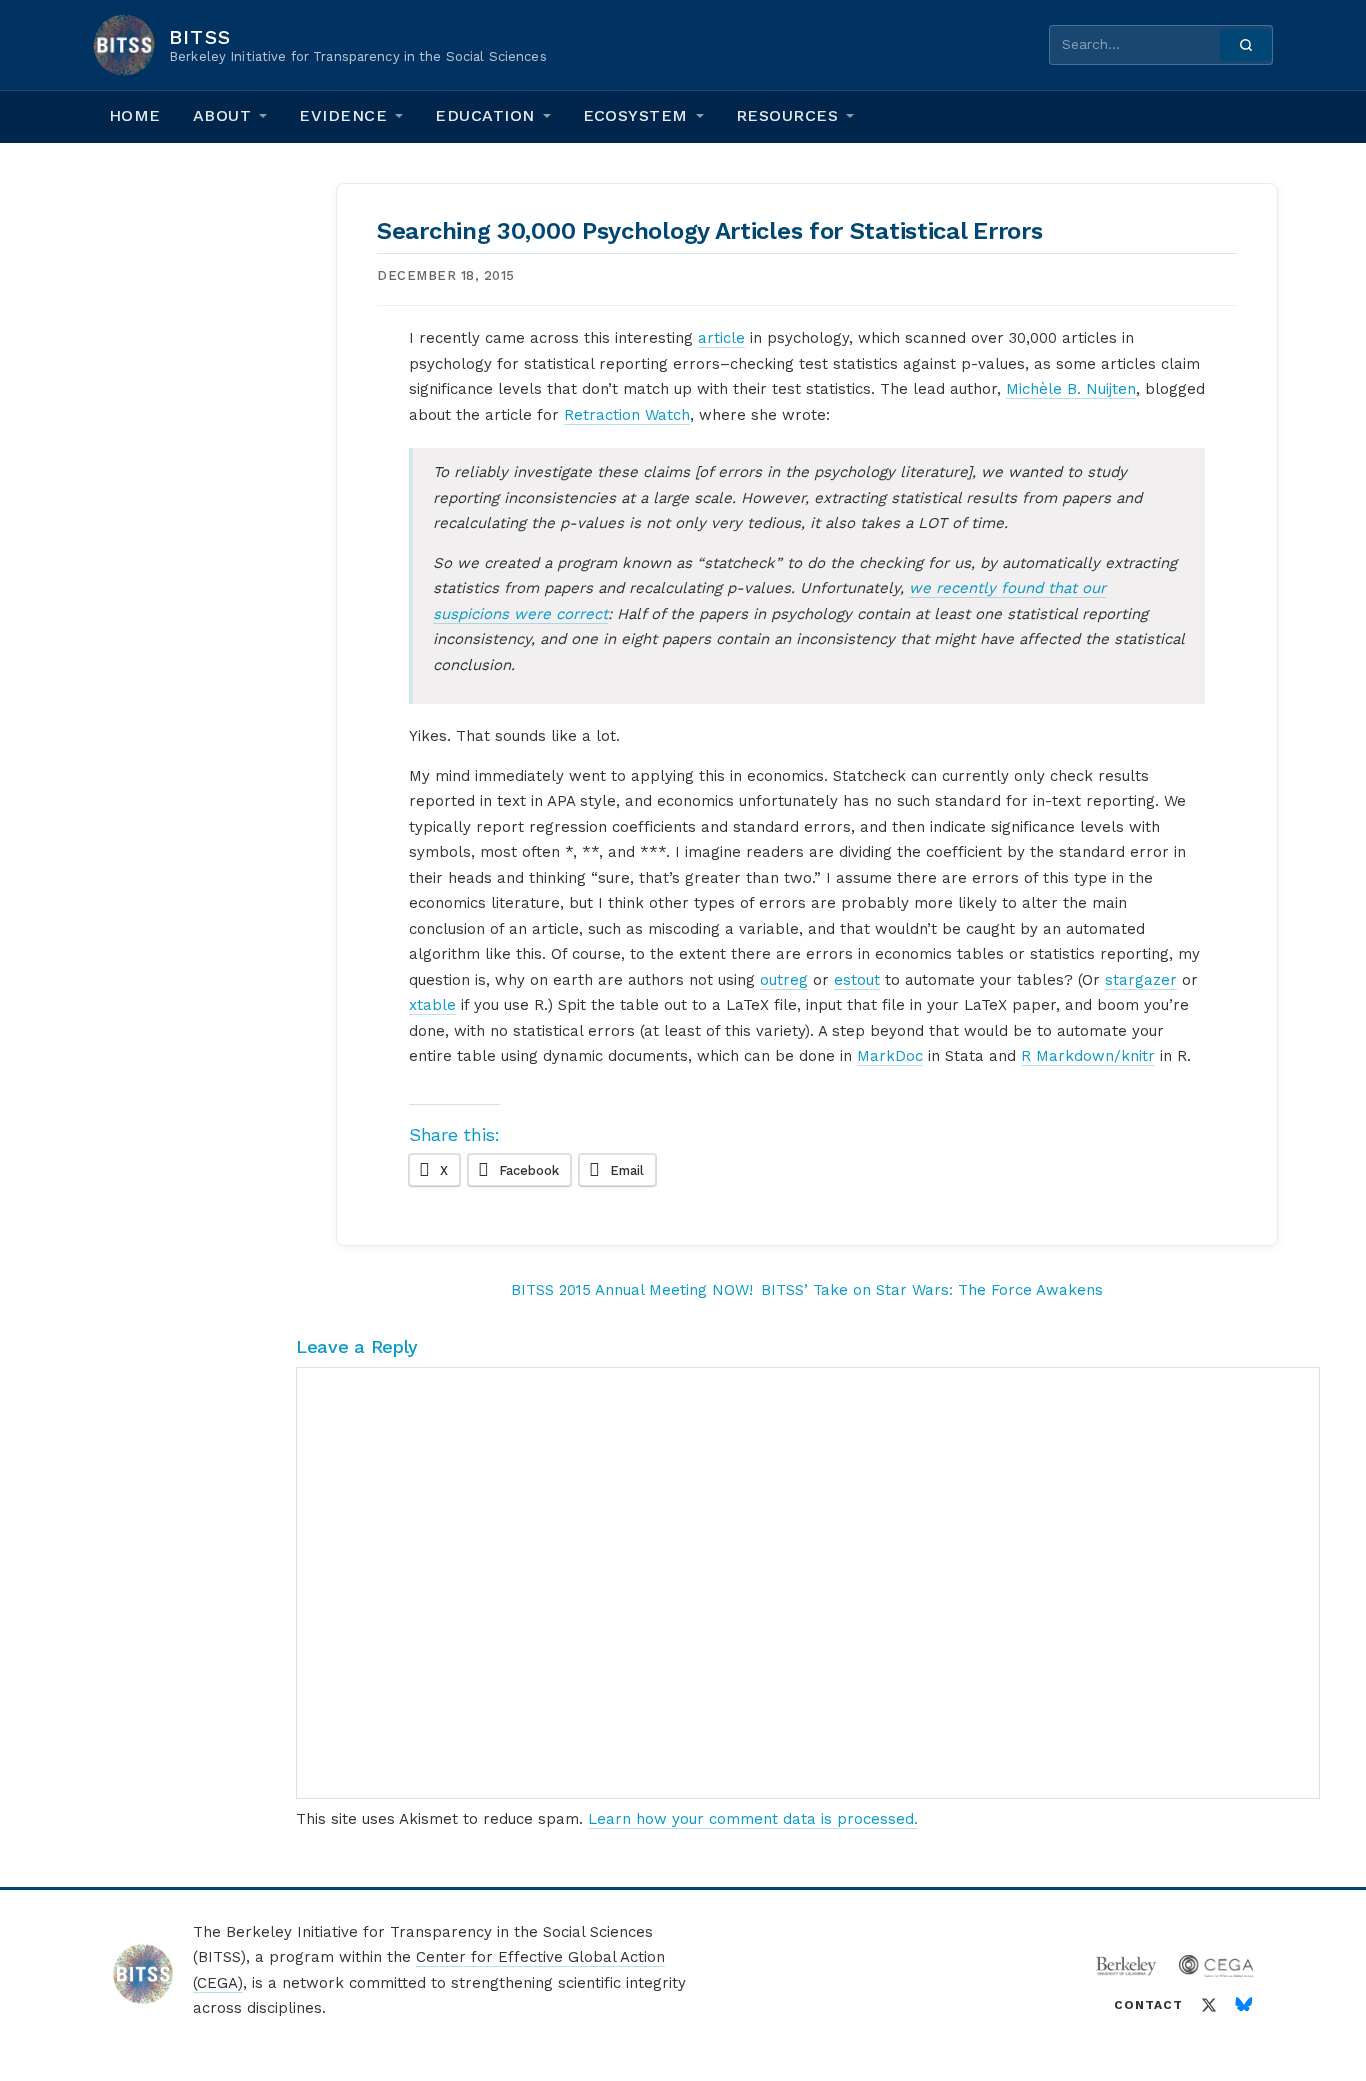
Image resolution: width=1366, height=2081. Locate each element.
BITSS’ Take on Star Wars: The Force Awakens (932, 1290)
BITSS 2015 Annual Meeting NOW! (632, 1290)
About (222, 115)
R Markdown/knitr (1088, 1056)
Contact (1148, 2005)
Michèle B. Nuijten (1071, 389)
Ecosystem (635, 115)
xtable (432, 1005)
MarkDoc (890, 1056)
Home (135, 115)
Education (484, 115)
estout (857, 980)
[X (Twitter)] (1209, 2005)
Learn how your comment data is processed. (753, 1819)
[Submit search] (1246, 45)
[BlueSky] (1244, 2005)
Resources (787, 115)
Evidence (343, 115)
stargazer (1141, 980)
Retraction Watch (627, 415)
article (721, 338)
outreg (784, 980)
